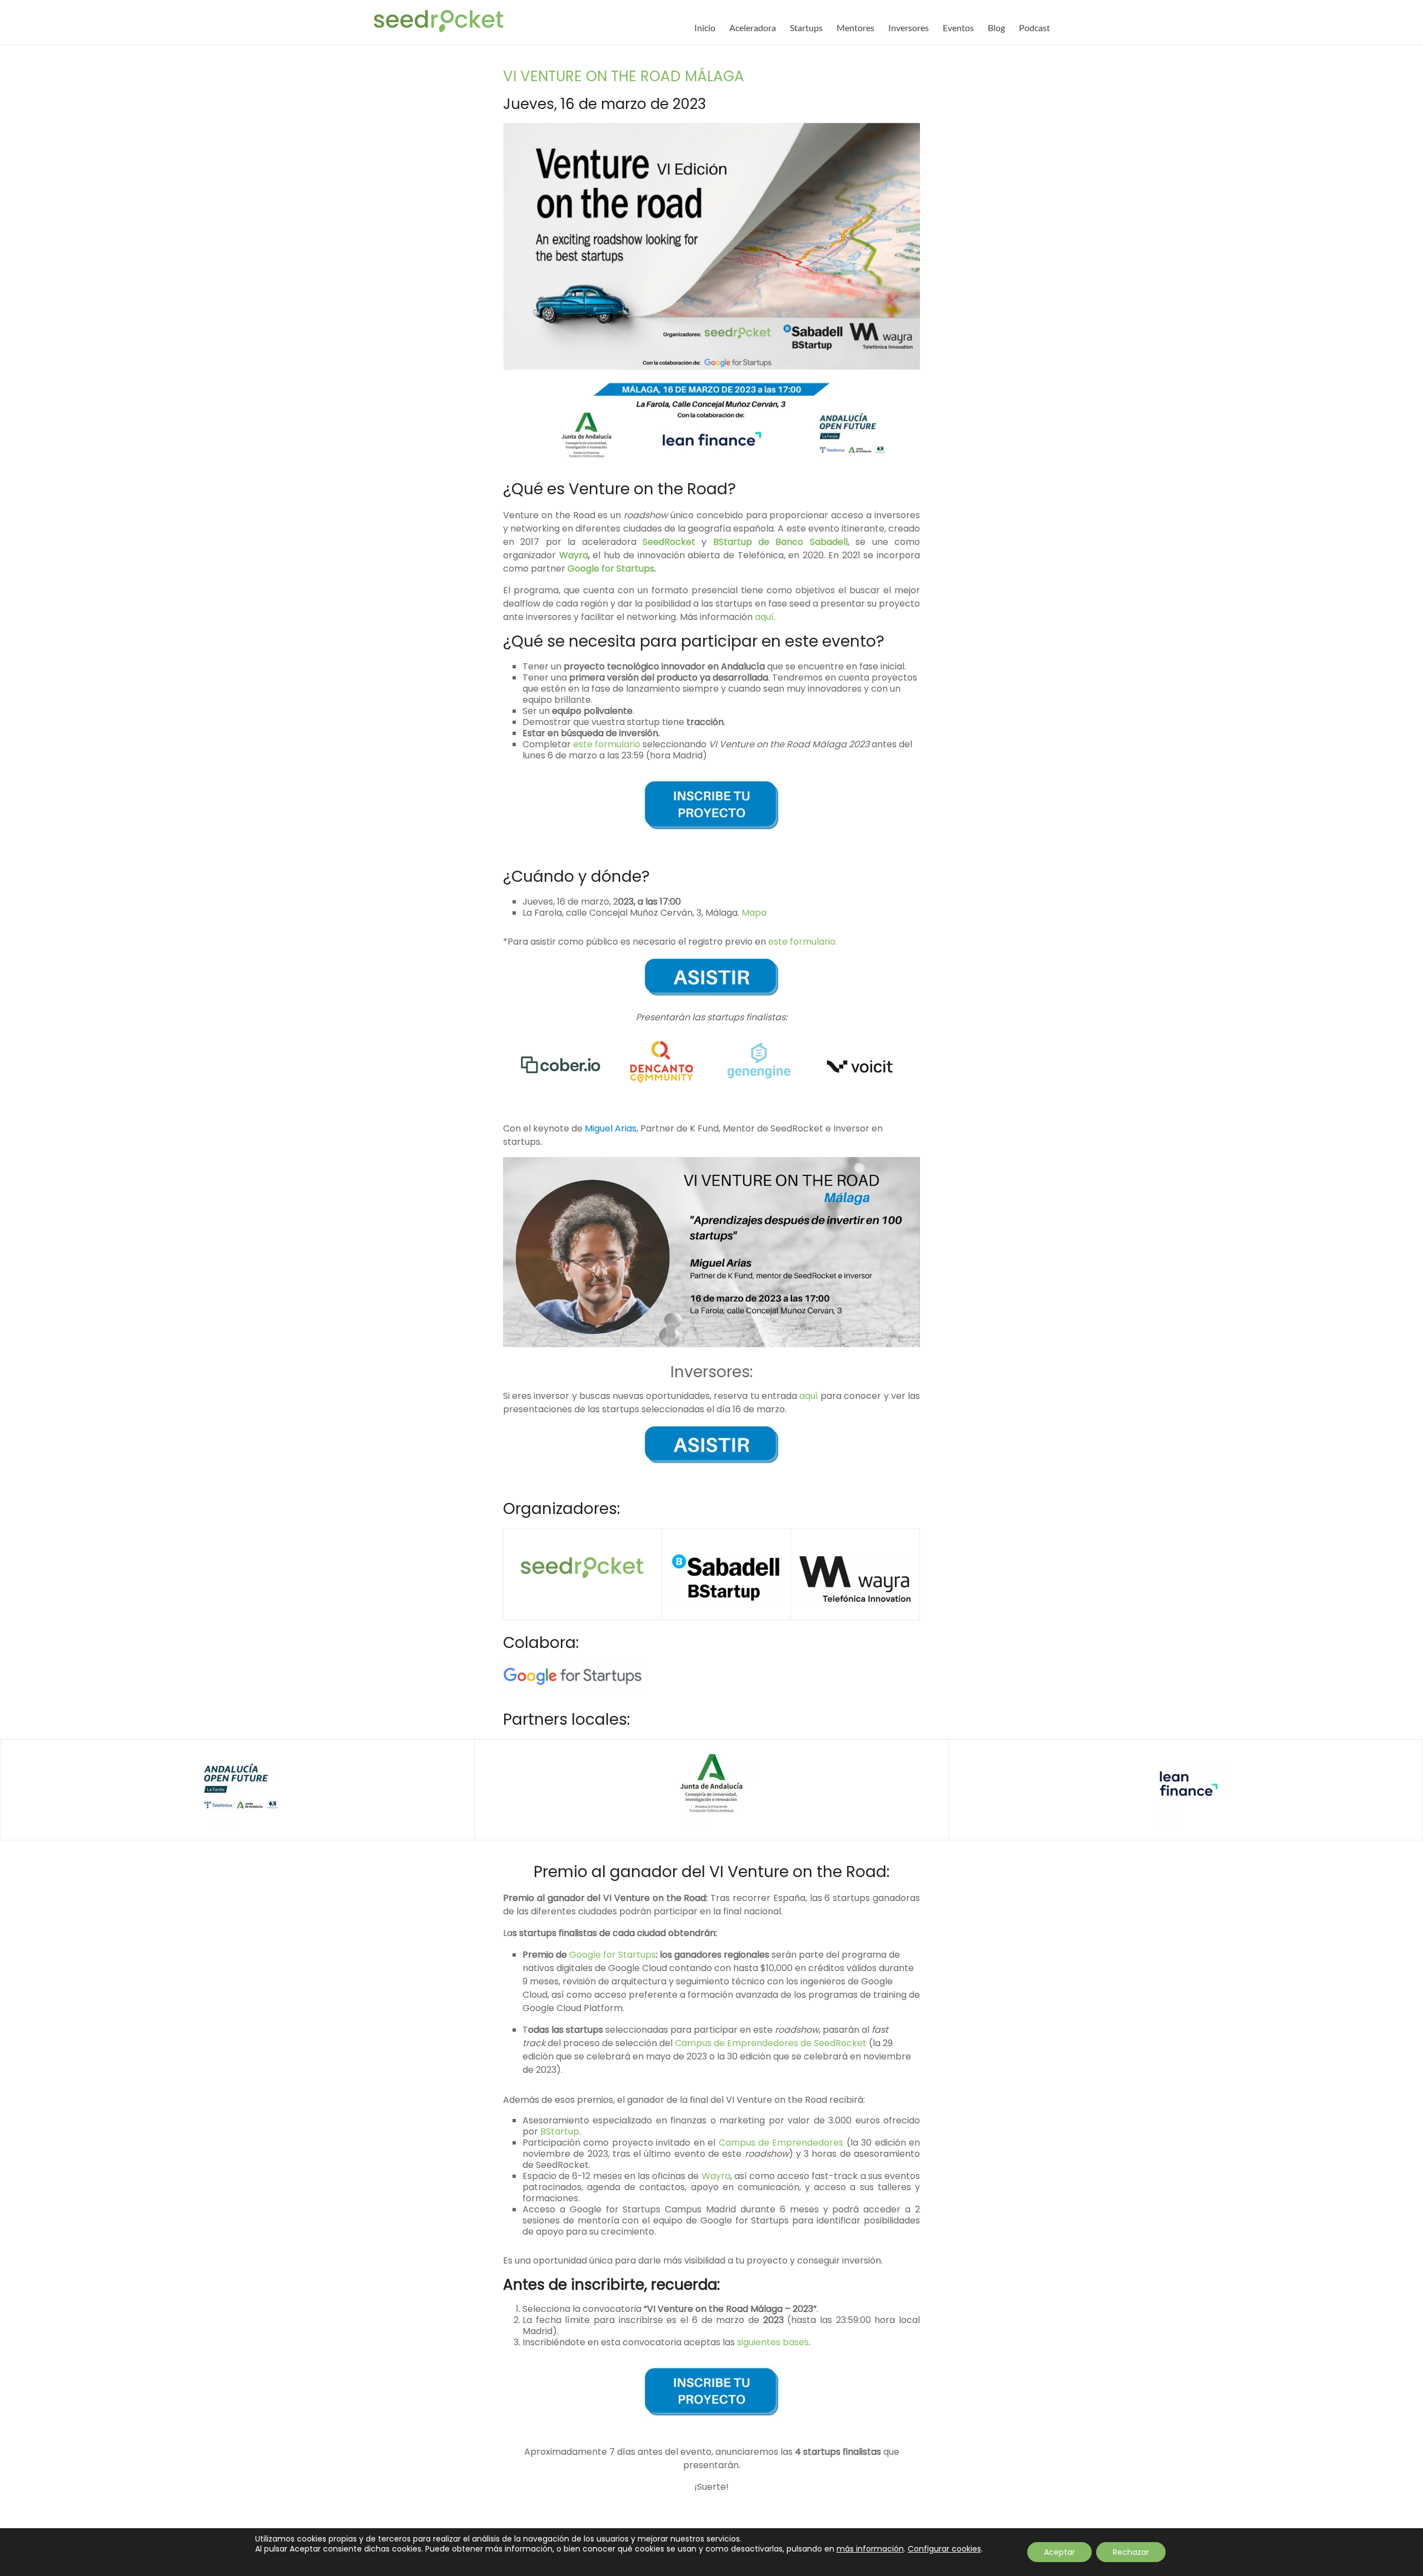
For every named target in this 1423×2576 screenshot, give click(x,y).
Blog (996, 28)
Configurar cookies (944, 2549)
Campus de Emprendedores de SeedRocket (771, 2043)
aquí (764, 617)
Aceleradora (753, 28)
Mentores (855, 28)
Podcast (1034, 28)
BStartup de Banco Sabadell (780, 542)
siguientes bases (773, 2342)
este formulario (607, 744)
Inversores (909, 28)
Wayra (574, 555)
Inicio (705, 28)
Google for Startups (611, 569)
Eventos (958, 28)
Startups (806, 28)
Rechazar (1131, 2552)
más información (870, 2549)
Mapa (754, 913)
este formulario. (803, 942)
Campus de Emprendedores (781, 2143)
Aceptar (1059, 2552)
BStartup (560, 2131)
